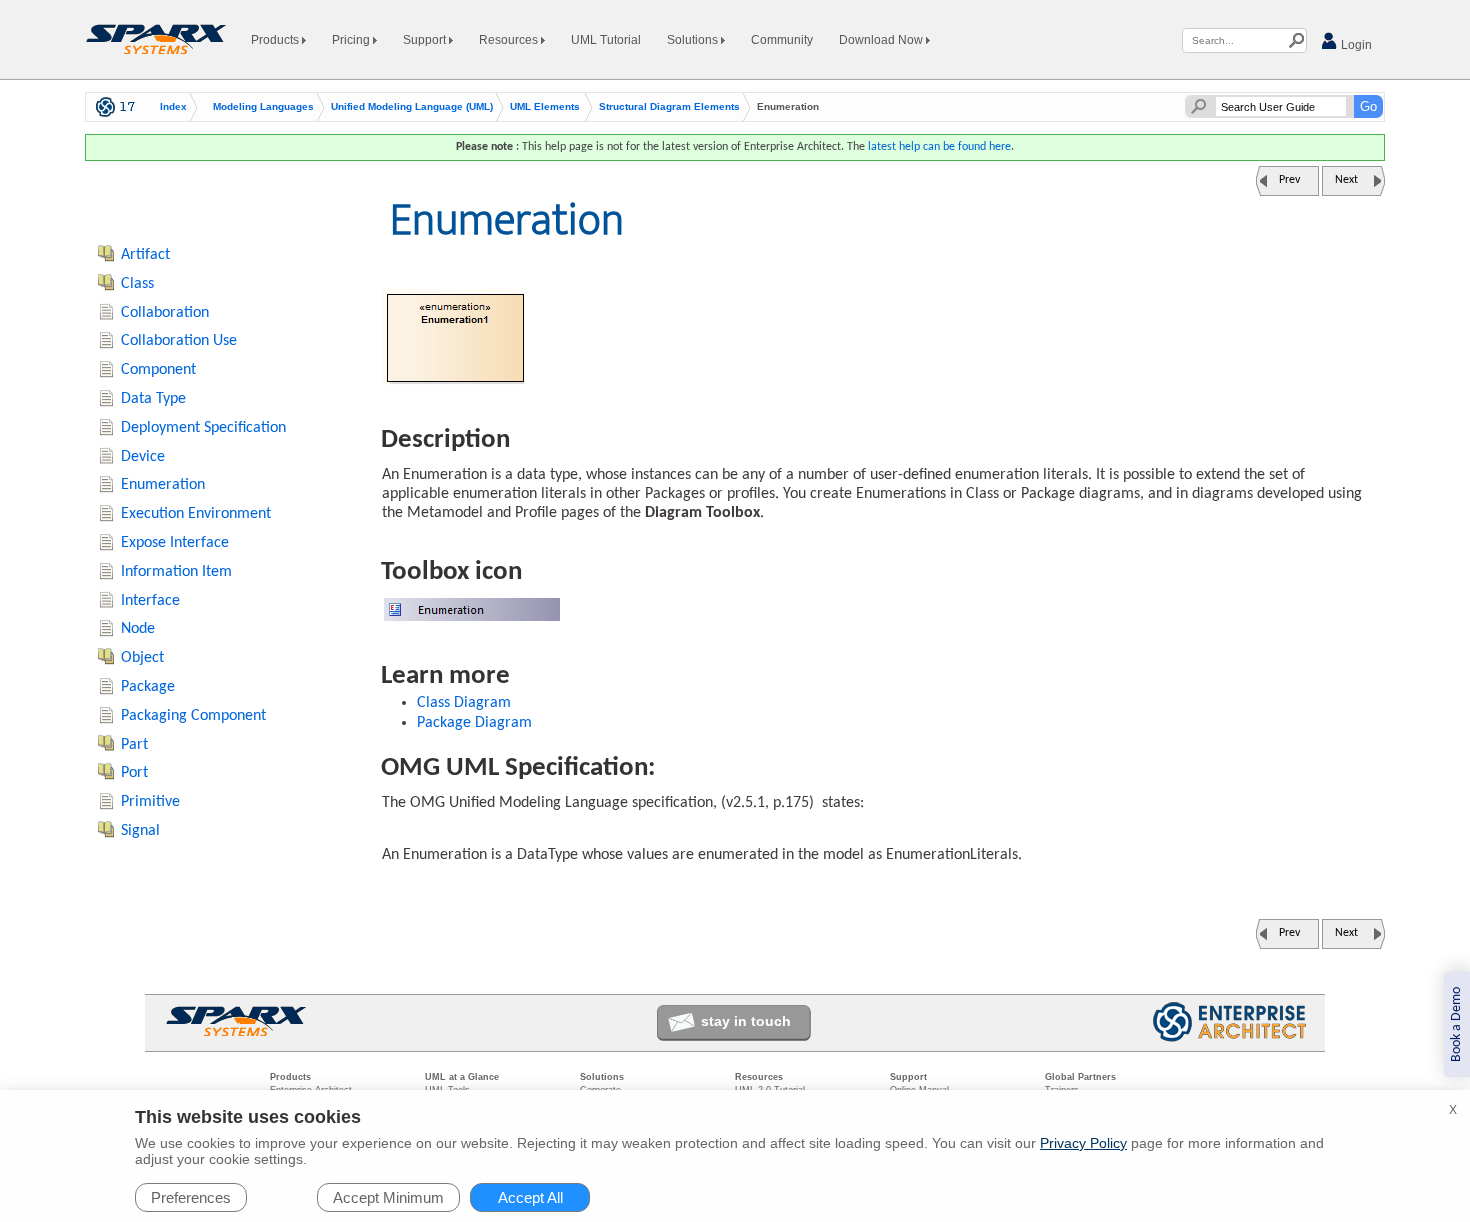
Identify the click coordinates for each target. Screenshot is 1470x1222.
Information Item (176, 572)
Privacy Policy (1083, 1143)
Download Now (882, 40)
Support (426, 40)
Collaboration (165, 313)
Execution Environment (196, 514)
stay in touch (746, 1021)
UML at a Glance (462, 1077)
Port (134, 773)
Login (1355, 45)
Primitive (150, 802)
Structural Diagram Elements (669, 107)
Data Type (153, 399)
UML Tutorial (606, 40)
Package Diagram (474, 723)
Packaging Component (193, 716)
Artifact (145, 255)
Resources (510, 40)
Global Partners (1080, 1077)
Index (173, 107)
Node (138, 629)
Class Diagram (464, 703)
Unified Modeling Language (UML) (412, 107)
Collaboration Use (179, 341)
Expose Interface (175, 543)
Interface (150, 601)
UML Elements (545, 107)
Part (134, 745)
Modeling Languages (263, 107)
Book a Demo (1456, 1024)
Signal (140, 831)
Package (148, 687)
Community (782, 40)
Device (143, 457)
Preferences (191, 1197)
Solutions (694, 40)
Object (142, 658)
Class (137, 284)
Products (276, 40)
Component (158, 370)
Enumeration (163, 485)
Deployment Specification (203, 428)
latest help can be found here (939, 147)
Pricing (352, 40)
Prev (1289, 180)
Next (1346, 180)
